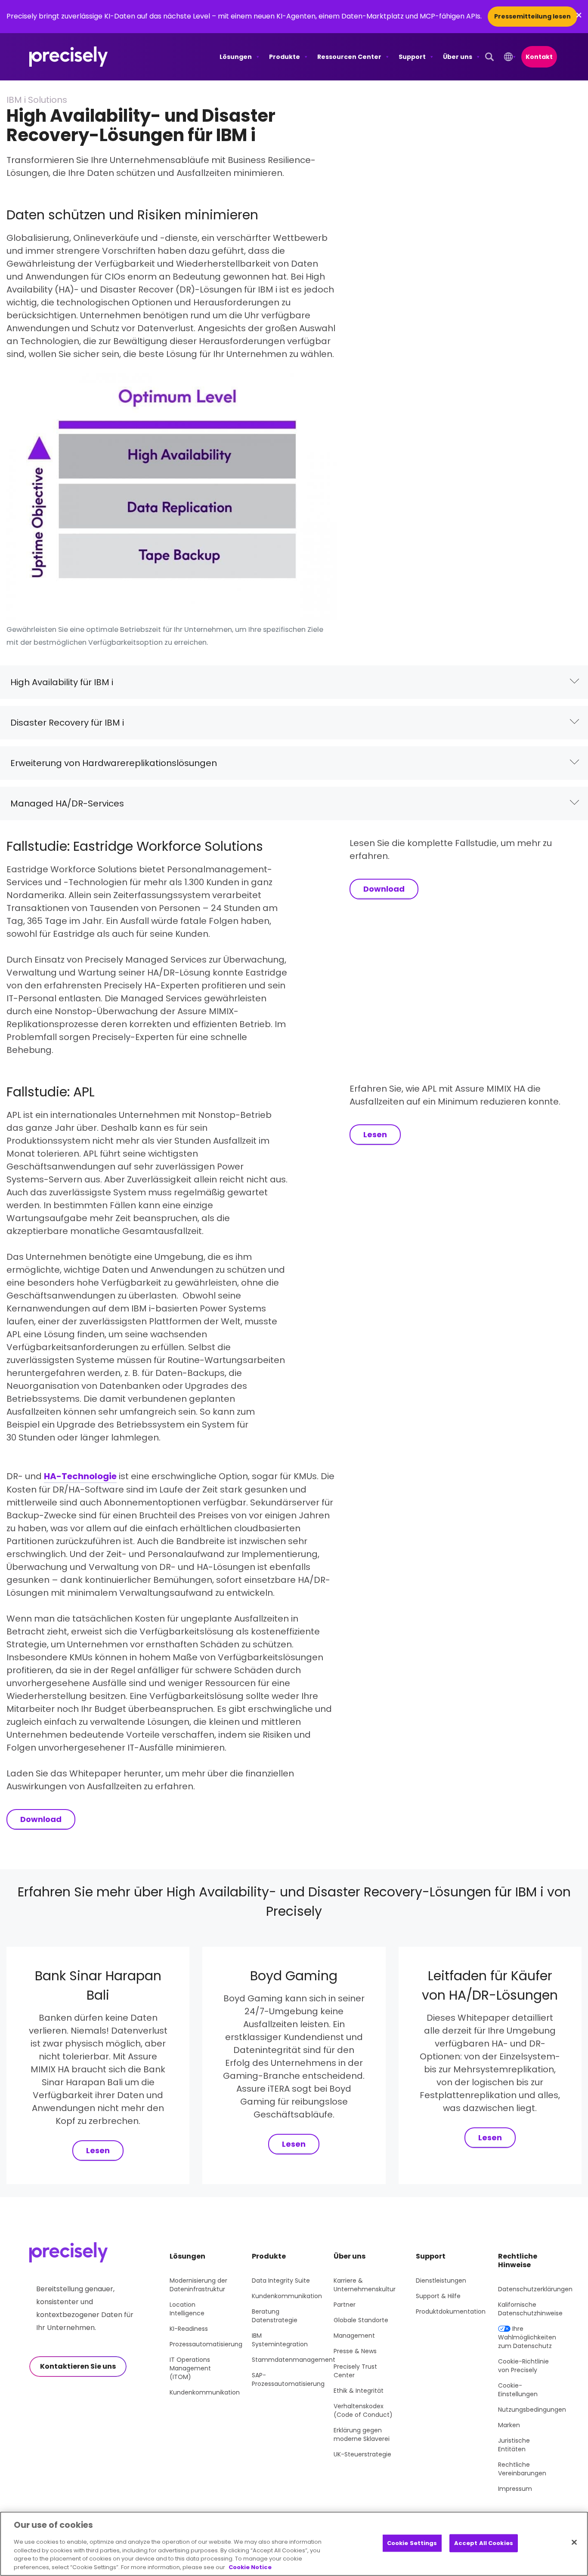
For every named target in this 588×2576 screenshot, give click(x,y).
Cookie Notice (250, 2567)
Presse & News (355, 2351)
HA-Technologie (80, 1476)
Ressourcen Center (349, 57)
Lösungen (236, 57)
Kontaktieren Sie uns (78, 2366)
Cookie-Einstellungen (518, 2390)
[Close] (574, 2542)
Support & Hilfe (438, 2296)
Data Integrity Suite (281, 2281)
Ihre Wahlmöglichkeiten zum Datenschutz (527, 2337)
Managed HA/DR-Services (67, 803)
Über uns (458, 57)
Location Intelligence (187, 2309)
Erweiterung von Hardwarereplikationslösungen (114, 763)
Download (384, 889)
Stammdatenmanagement (294, 2360)
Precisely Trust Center (355, 2371)
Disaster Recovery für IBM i (67, 723)
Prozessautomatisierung (206, 2344)
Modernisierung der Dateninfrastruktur (198, 2285)
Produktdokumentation (451, 2311)
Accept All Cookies (484, 2543)
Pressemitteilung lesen (532, 16)
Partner (345, 2305)
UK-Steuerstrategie (362, 2454)
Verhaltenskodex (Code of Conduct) (363, 2410)
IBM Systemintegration (280, 2340)
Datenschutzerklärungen (535, 2289)
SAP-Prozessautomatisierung (288, 2379)
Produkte (285, 57)
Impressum (515, 2489)
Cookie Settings (412, 2543)
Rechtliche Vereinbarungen (522, 2469)
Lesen (375, 1134)
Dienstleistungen (441, 2281)
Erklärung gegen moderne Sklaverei (362, 2434)
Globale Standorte (361, 2320)
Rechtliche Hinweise (518, 2261)
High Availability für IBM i (62, 682)
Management (354, 2336)
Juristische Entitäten (514, 2445)
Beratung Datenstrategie (275, 2316)
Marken (509, 2425)
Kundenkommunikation (205, 2392)
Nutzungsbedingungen (532, 2410)
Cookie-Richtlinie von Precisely (523, 2366)
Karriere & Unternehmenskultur (365, 2285)
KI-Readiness (189, 2329)
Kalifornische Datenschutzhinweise (530, 2309)
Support (412, 57)
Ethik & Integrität (359, 2391)
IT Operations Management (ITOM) (190, 2368)
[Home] (69, 57)
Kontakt (539, 57)
